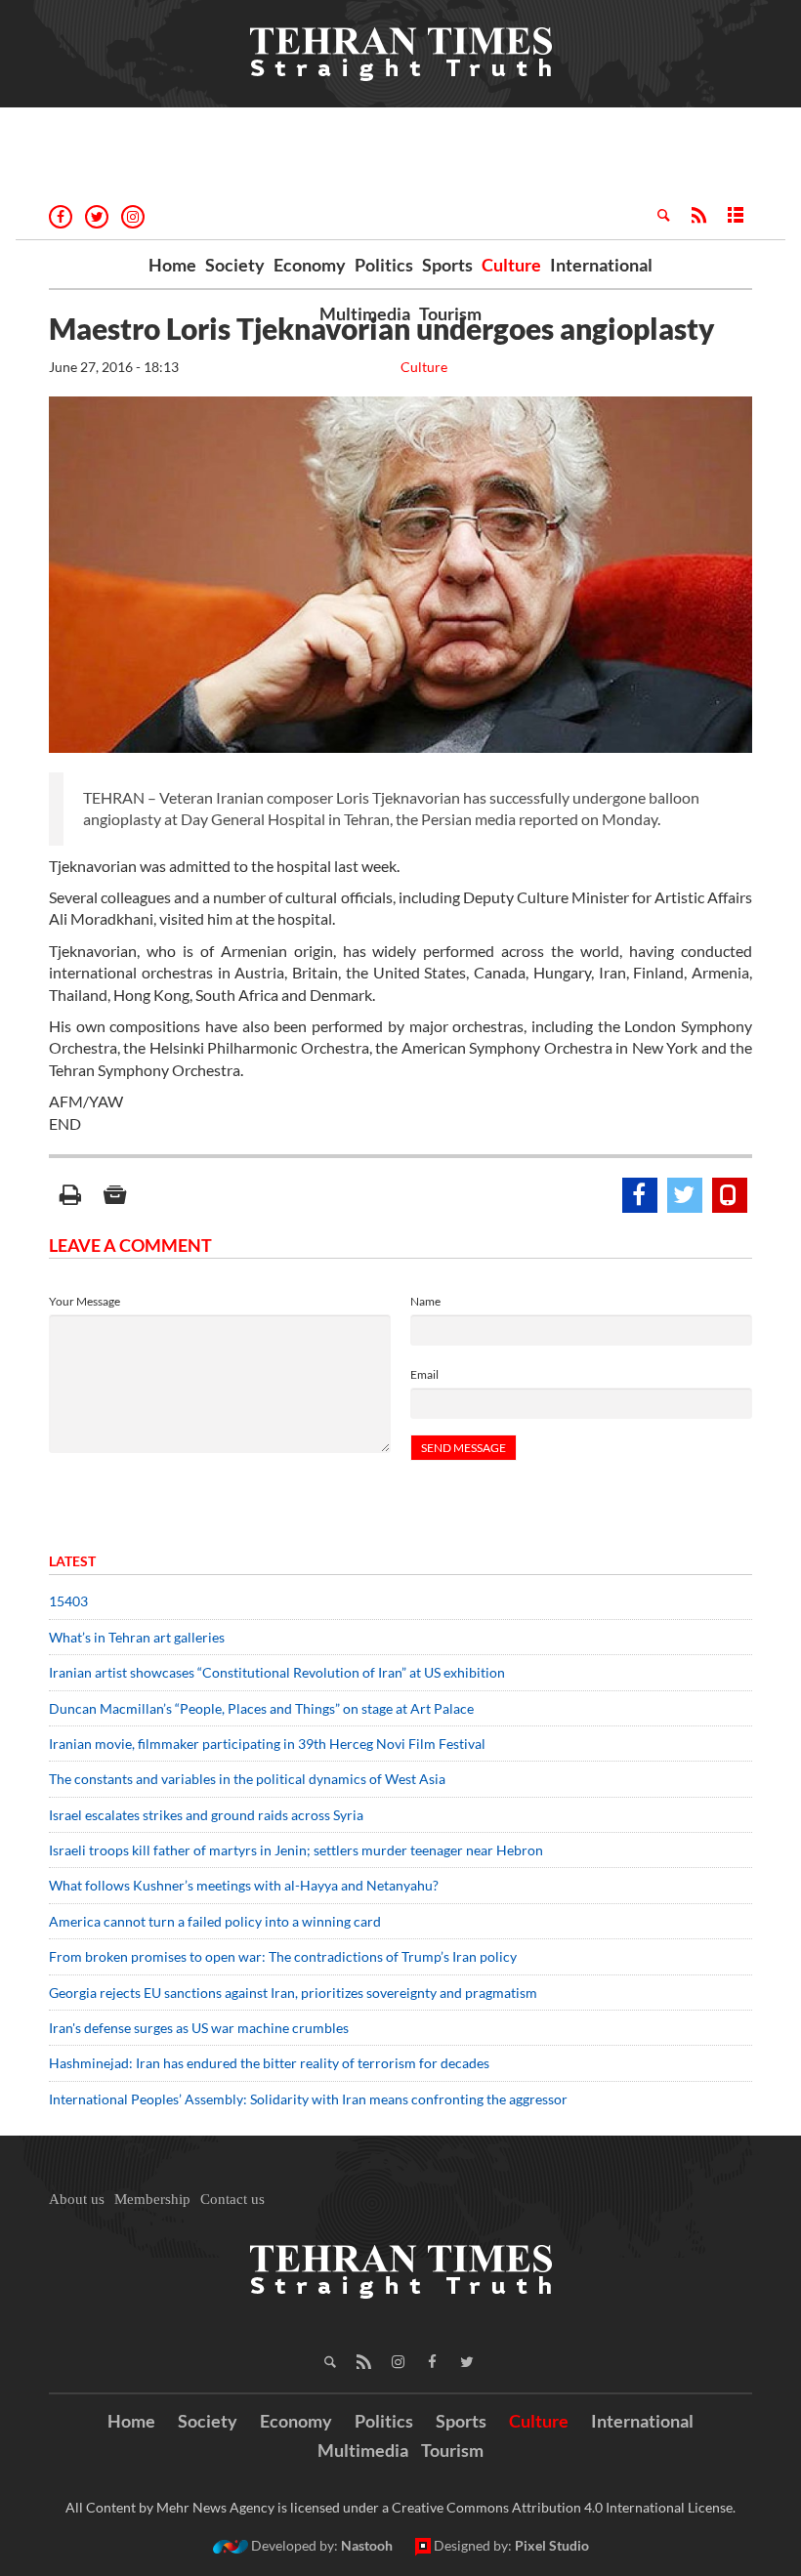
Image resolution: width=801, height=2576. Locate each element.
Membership (152, 2199)
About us (77, 2199)
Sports (447, 265)
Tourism (450, 313)
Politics (384, 265)
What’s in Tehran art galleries (137, 1637)
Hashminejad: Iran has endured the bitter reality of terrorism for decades (269, 2063)
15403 (68, 1601)
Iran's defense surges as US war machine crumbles (199, 2028)
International (601, 265)
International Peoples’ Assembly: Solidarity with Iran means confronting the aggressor (308, 2099)
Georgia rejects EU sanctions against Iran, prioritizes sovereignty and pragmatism (293, 1993)
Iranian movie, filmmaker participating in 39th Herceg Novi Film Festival (267, 1744)
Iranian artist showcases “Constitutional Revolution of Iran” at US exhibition (277, 1672)
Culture (511, 265)
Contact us (232, 2199)
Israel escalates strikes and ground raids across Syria (206, 1815)
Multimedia (365, 313)
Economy (310, 265)
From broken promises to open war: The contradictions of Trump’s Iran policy (283, 1956)
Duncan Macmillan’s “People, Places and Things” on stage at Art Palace (261, 1708)
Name (425, 1301)
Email (424, 1374)
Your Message (84, 1301)
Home (172, 265)
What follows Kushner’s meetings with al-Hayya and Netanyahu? (244, 1885)
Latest (72, 1561)
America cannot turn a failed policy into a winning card (215, 1921)
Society (235, 265)
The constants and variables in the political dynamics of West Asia (247, 1779)
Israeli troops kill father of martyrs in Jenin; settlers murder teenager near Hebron (296, 1850)
